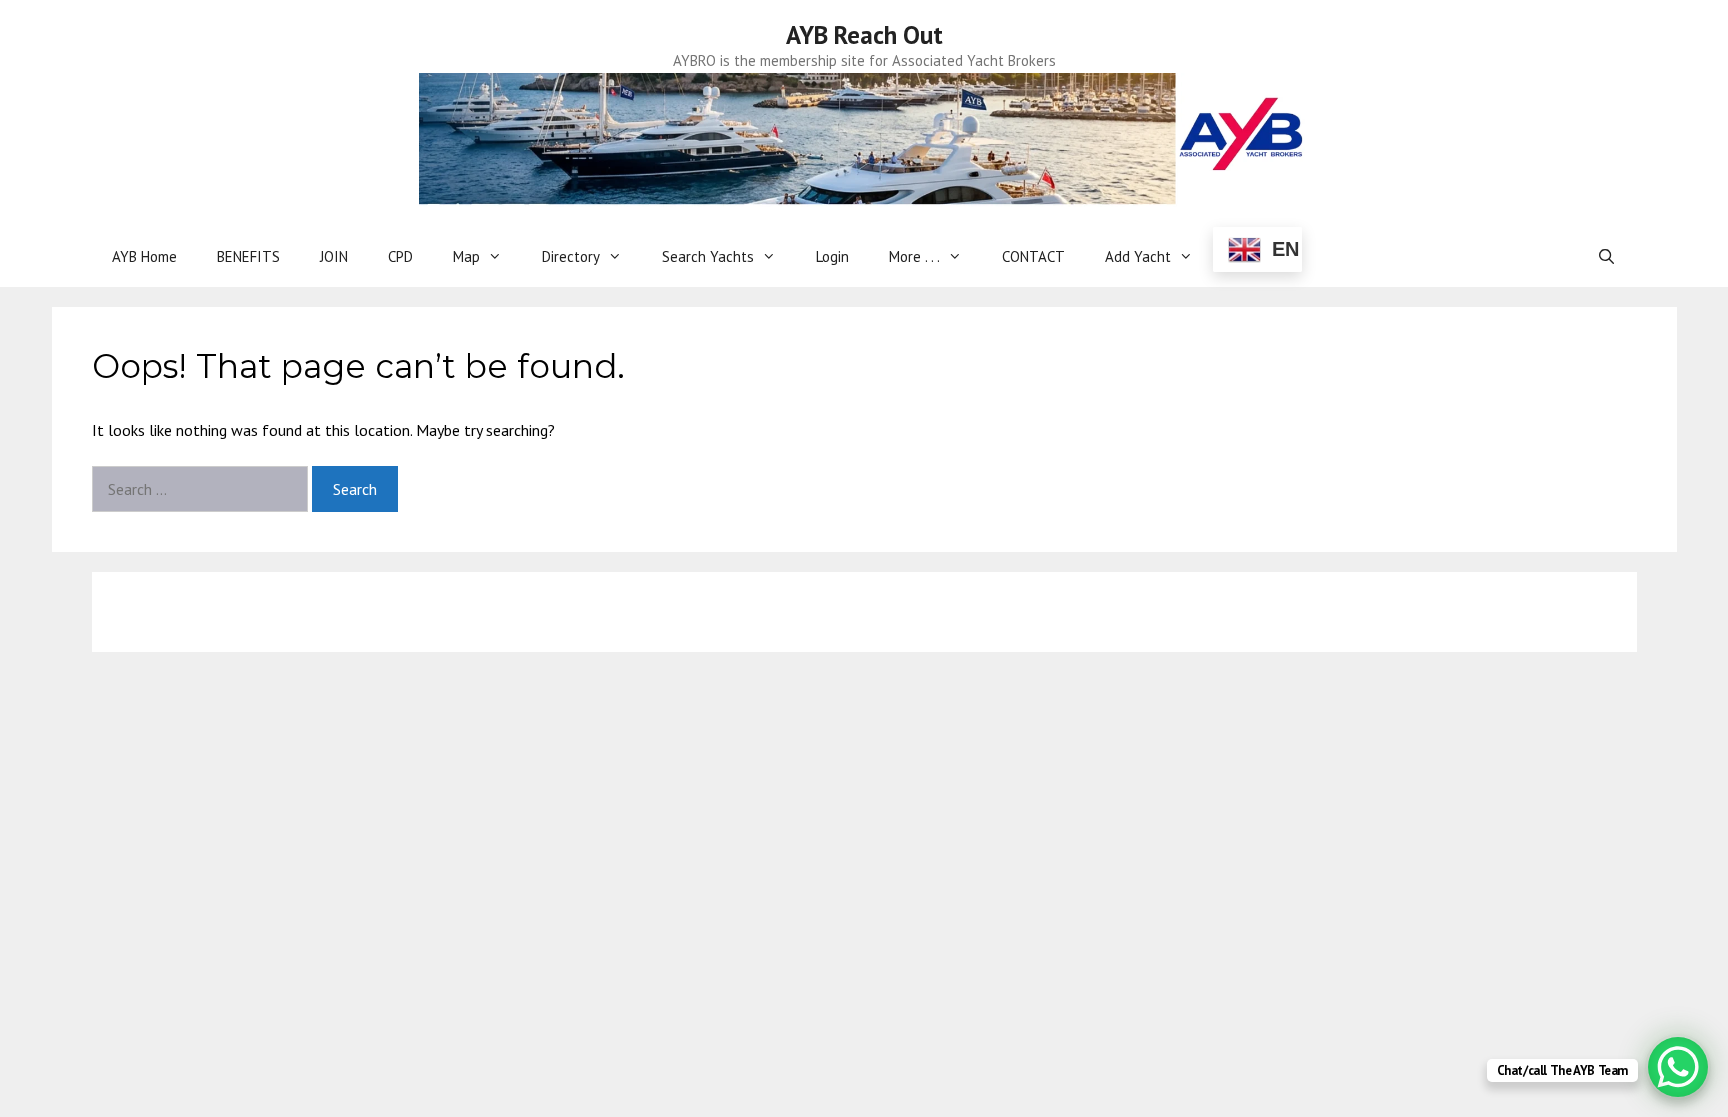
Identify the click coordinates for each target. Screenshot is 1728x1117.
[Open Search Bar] (1606, 257)
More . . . (914, 256)
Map (466, 256)
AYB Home (144, 256)
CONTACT (1033, 256)
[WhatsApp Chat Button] (1678, 1067)
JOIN (334, 256)
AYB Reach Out (864, 35)
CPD (400, 256)
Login (832, 256)
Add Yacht (1138, 256)
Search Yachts (708, 256)
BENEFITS (248, 256)
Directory (571, 256)
